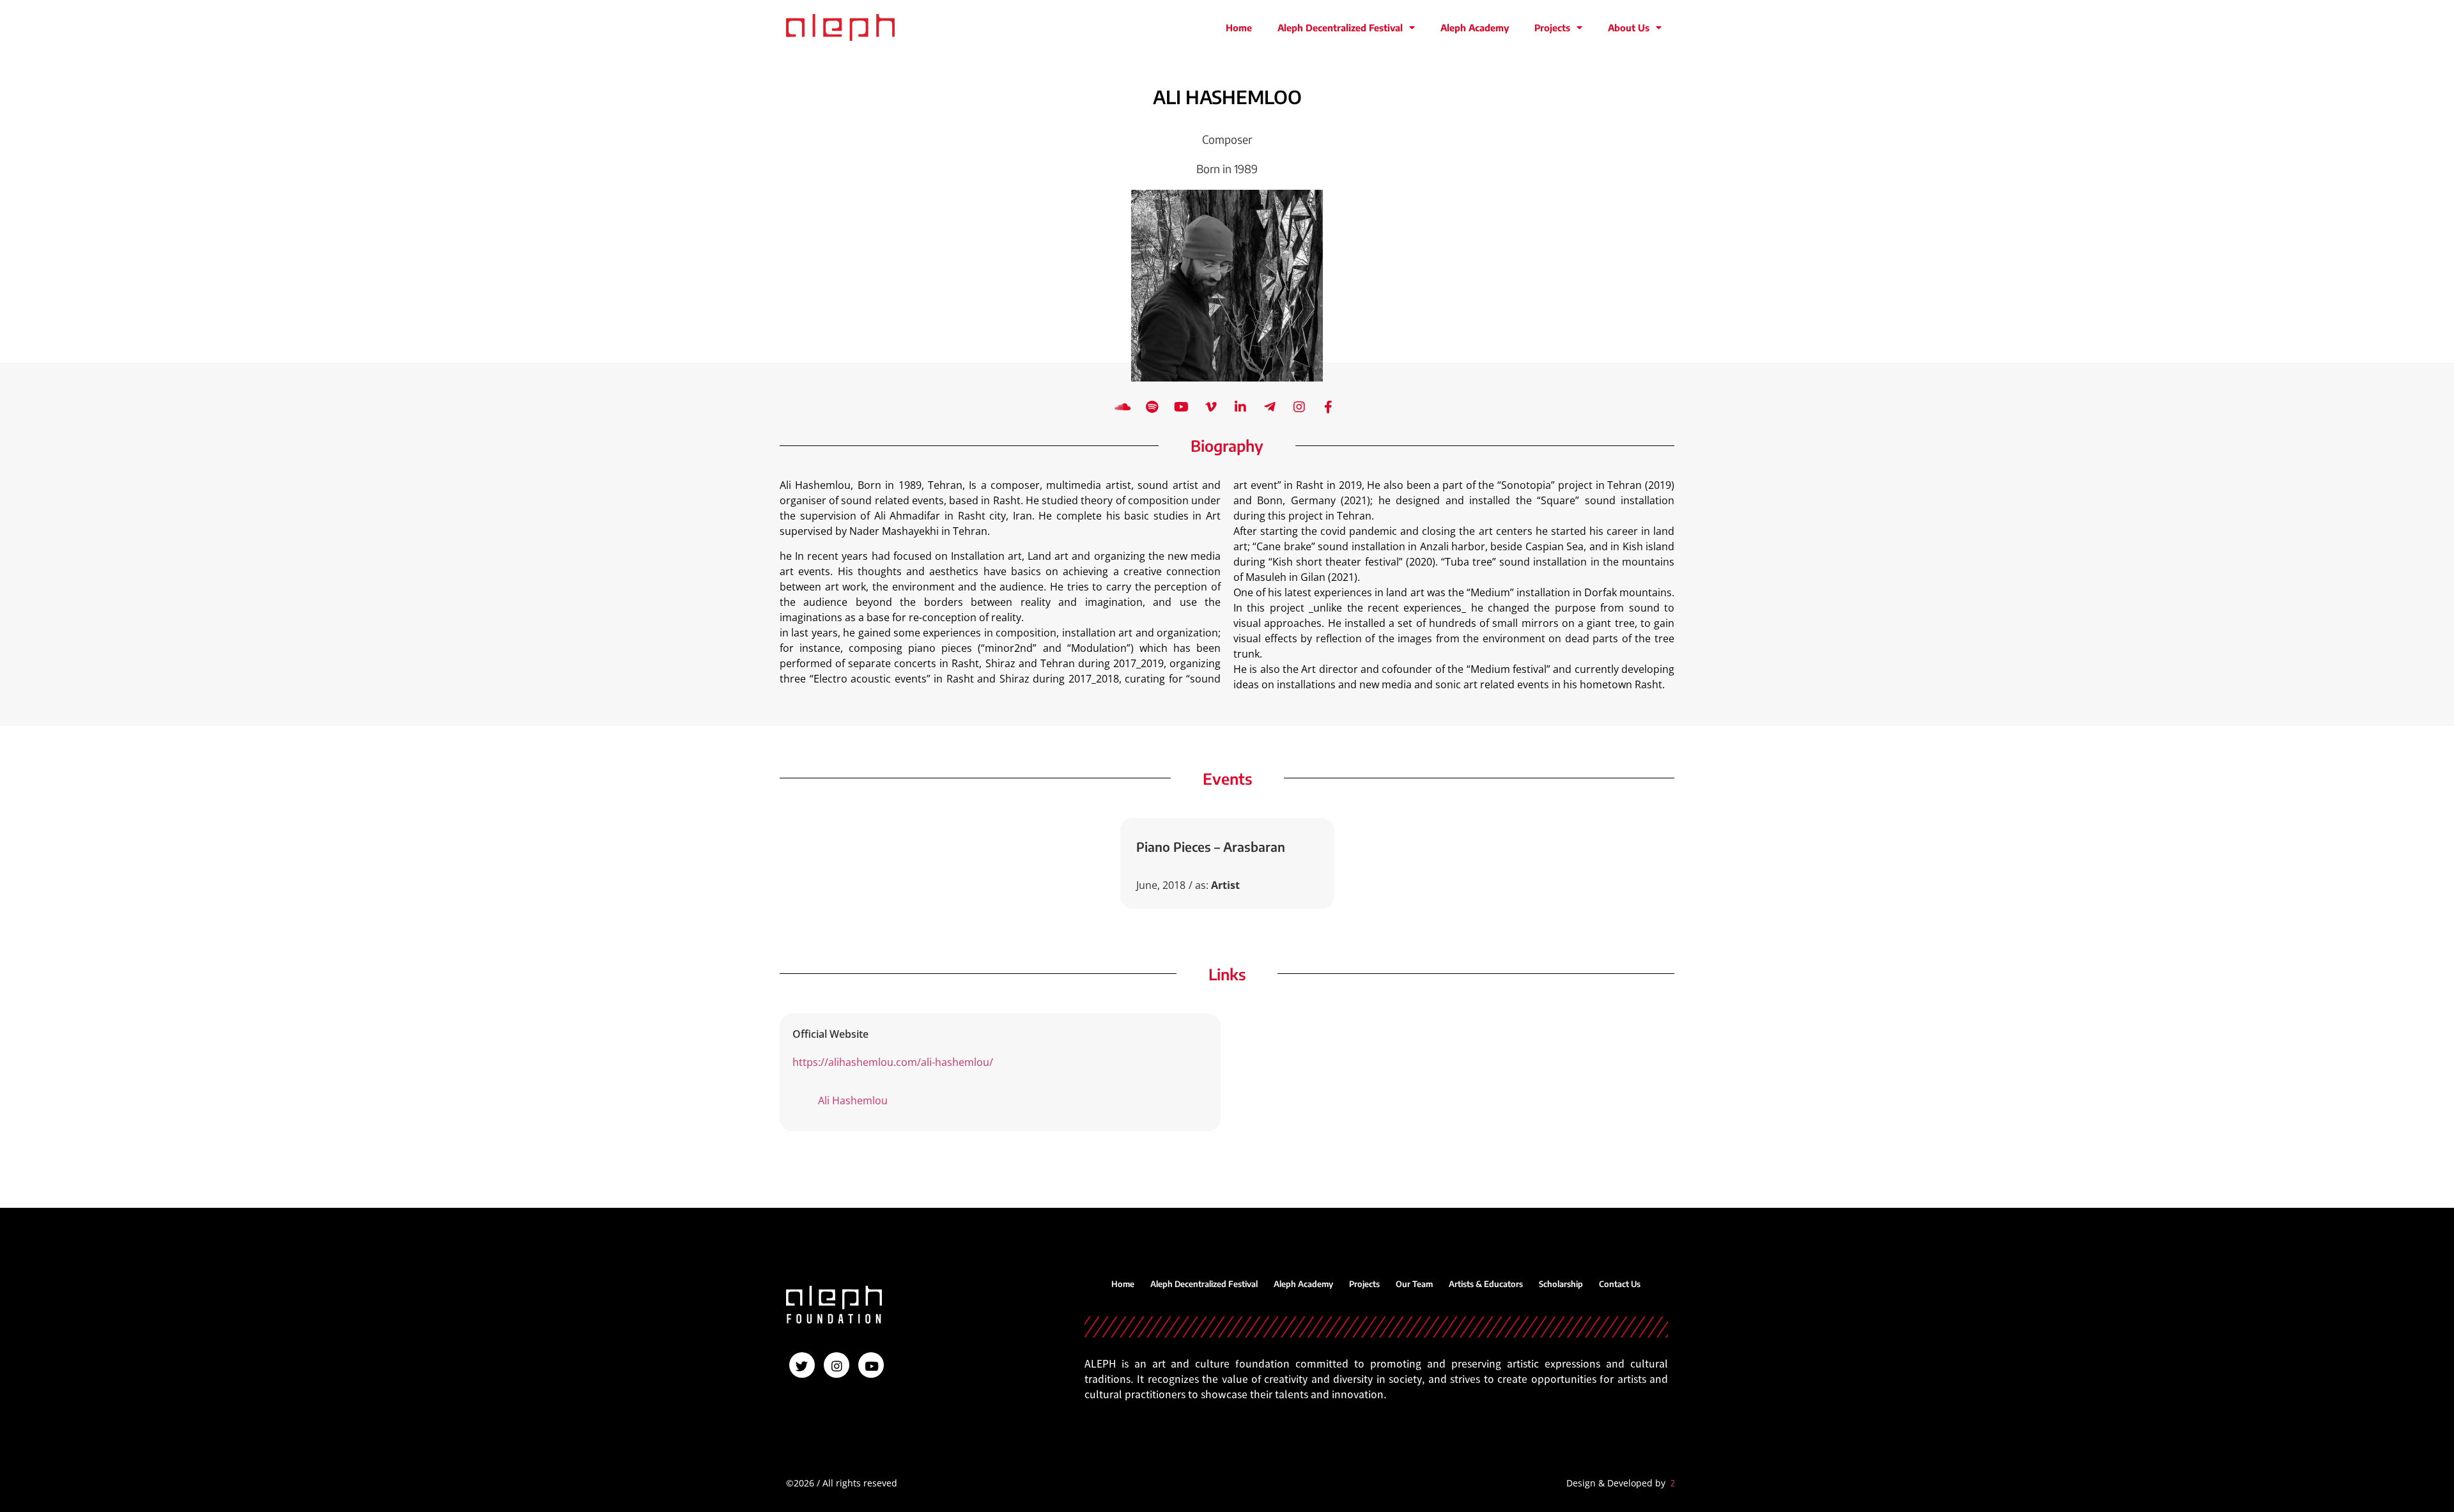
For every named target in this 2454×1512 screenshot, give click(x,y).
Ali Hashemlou (853, 1100)
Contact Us (1620, 1284)
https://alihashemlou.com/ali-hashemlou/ (893, 1062)
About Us (1629, 27)
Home (1239, 27)
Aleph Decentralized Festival (1340, 27)
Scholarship (1561, 1284)
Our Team (1414, 1284)
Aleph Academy (1475, 27)
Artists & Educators (1486, 1284)
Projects (1552, 27)
